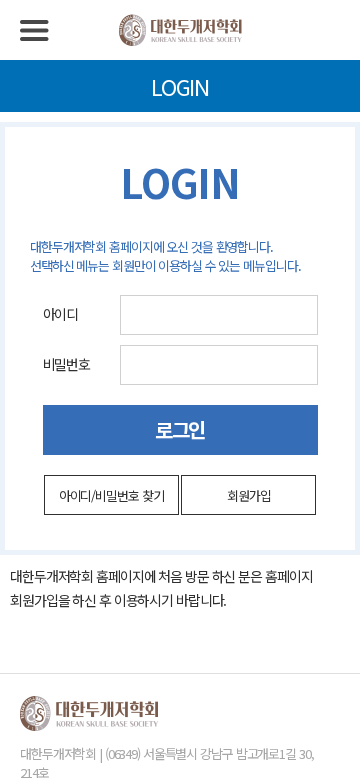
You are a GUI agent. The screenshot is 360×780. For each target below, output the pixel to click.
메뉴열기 (34, 30)
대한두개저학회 (180, 30)
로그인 (180, 429)
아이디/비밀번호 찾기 (111, 495)
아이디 (61, 314)
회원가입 (249, 495)
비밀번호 (67, 364)
